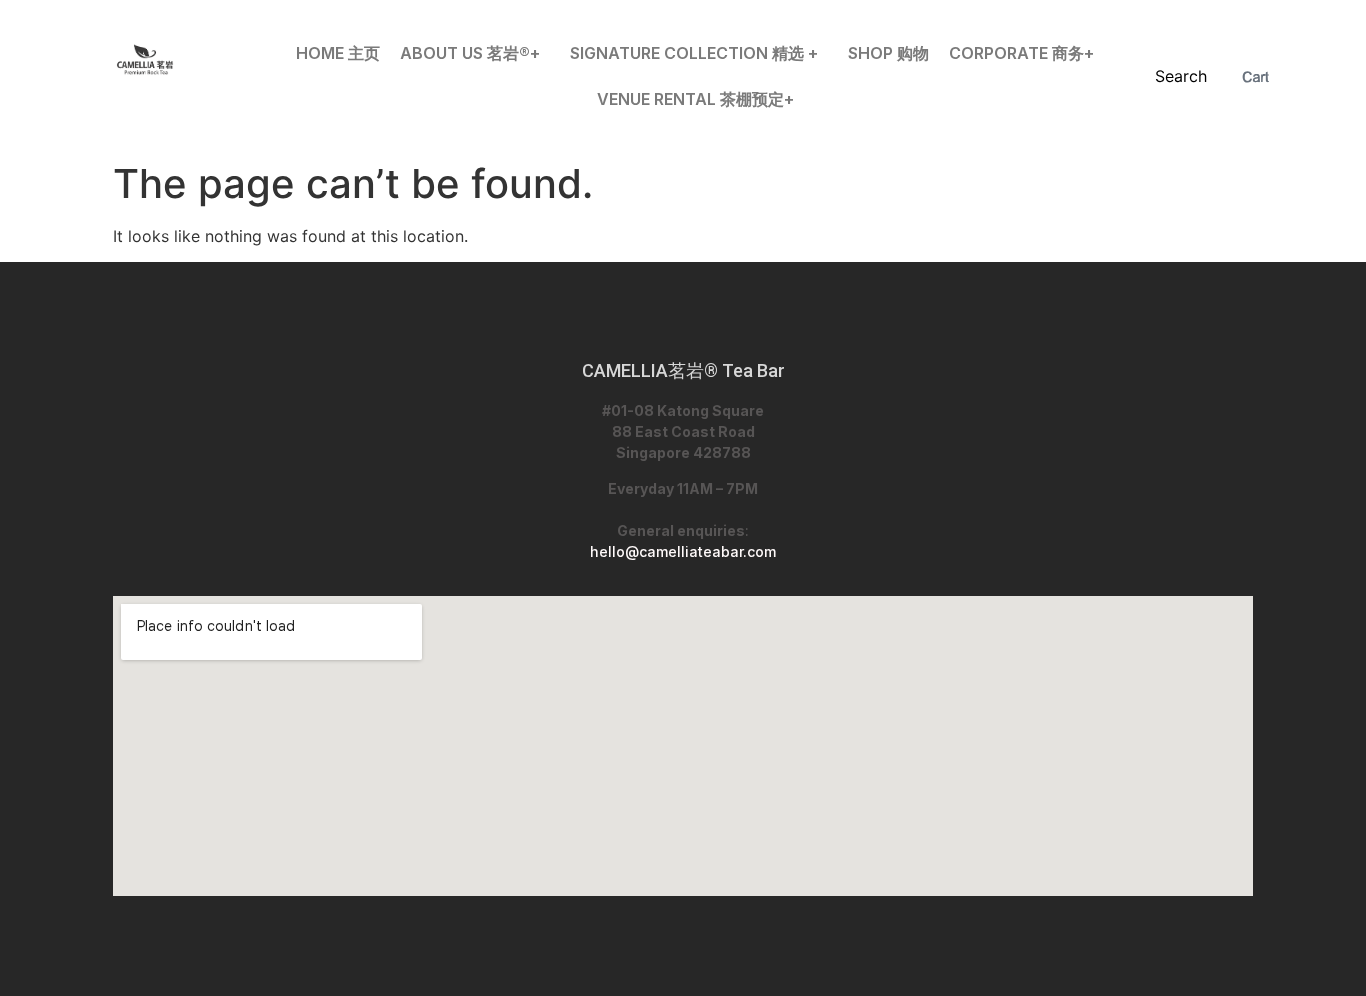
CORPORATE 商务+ (1021, 53)
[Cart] (1255, 77)
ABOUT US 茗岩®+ (470, 53)
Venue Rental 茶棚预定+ (695, 99)
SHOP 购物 (888, 53)
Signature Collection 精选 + (694, 53)
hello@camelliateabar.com (683, 551)
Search (1181, 76)
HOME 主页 (338, 53)
